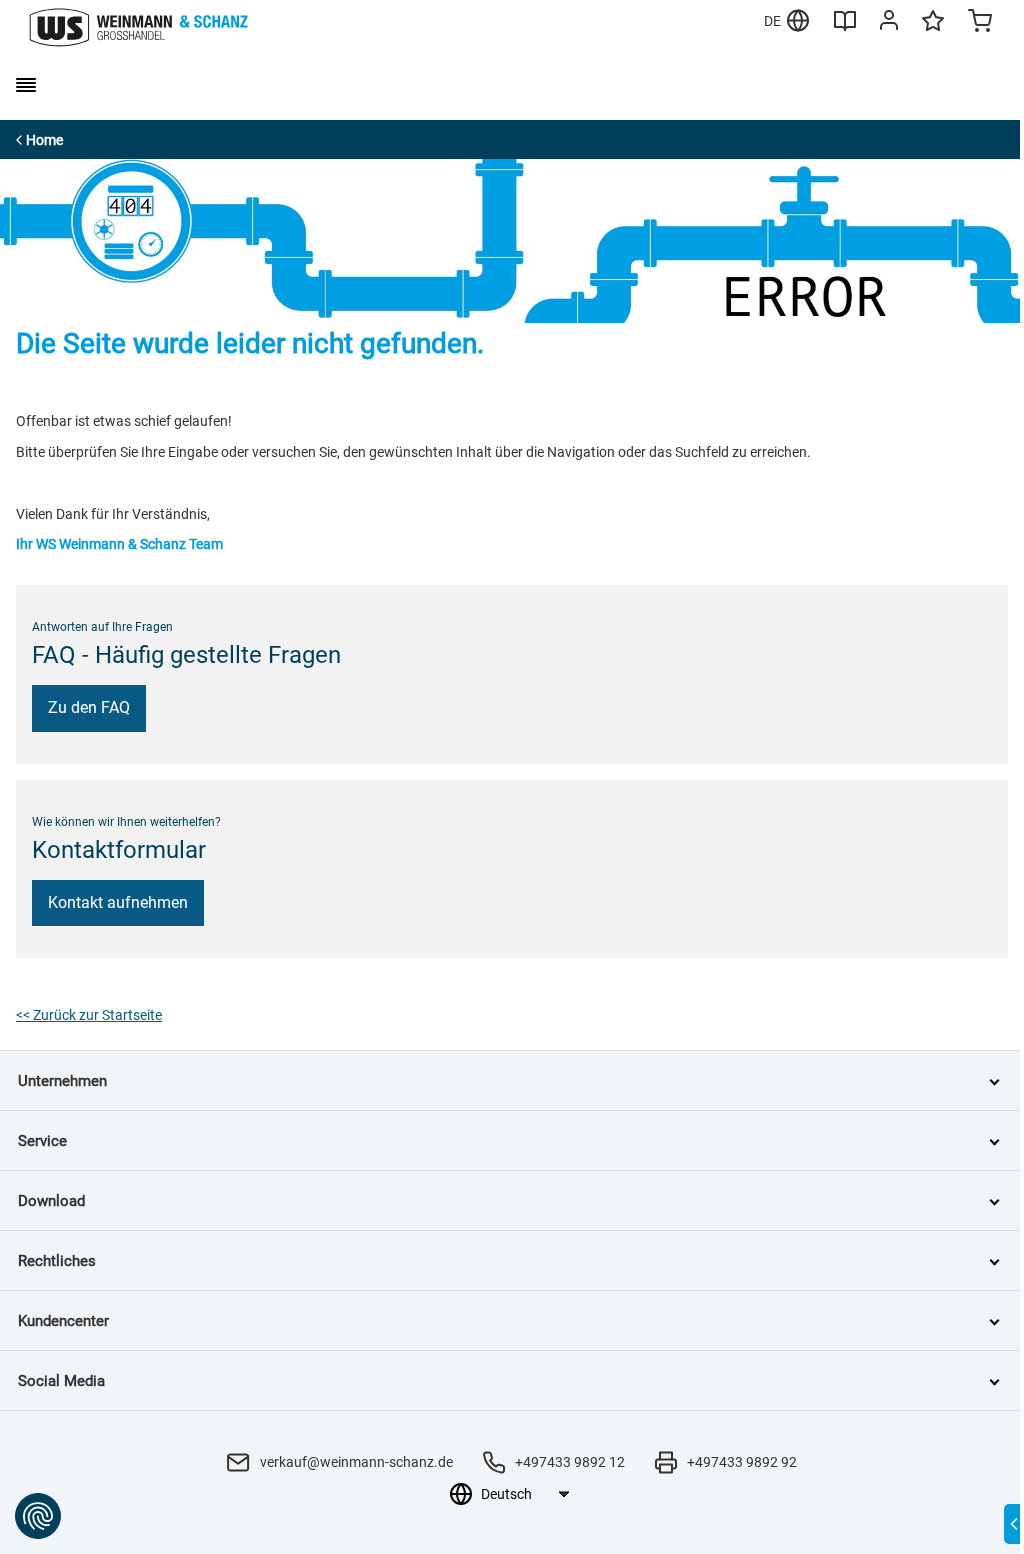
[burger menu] (26, 85)
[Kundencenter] (889, 24)
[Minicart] (980, 23)
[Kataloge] (845, 28)
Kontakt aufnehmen (118, 902)
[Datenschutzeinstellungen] (38, 1516)
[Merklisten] (933, 30)
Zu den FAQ (89, 707)
